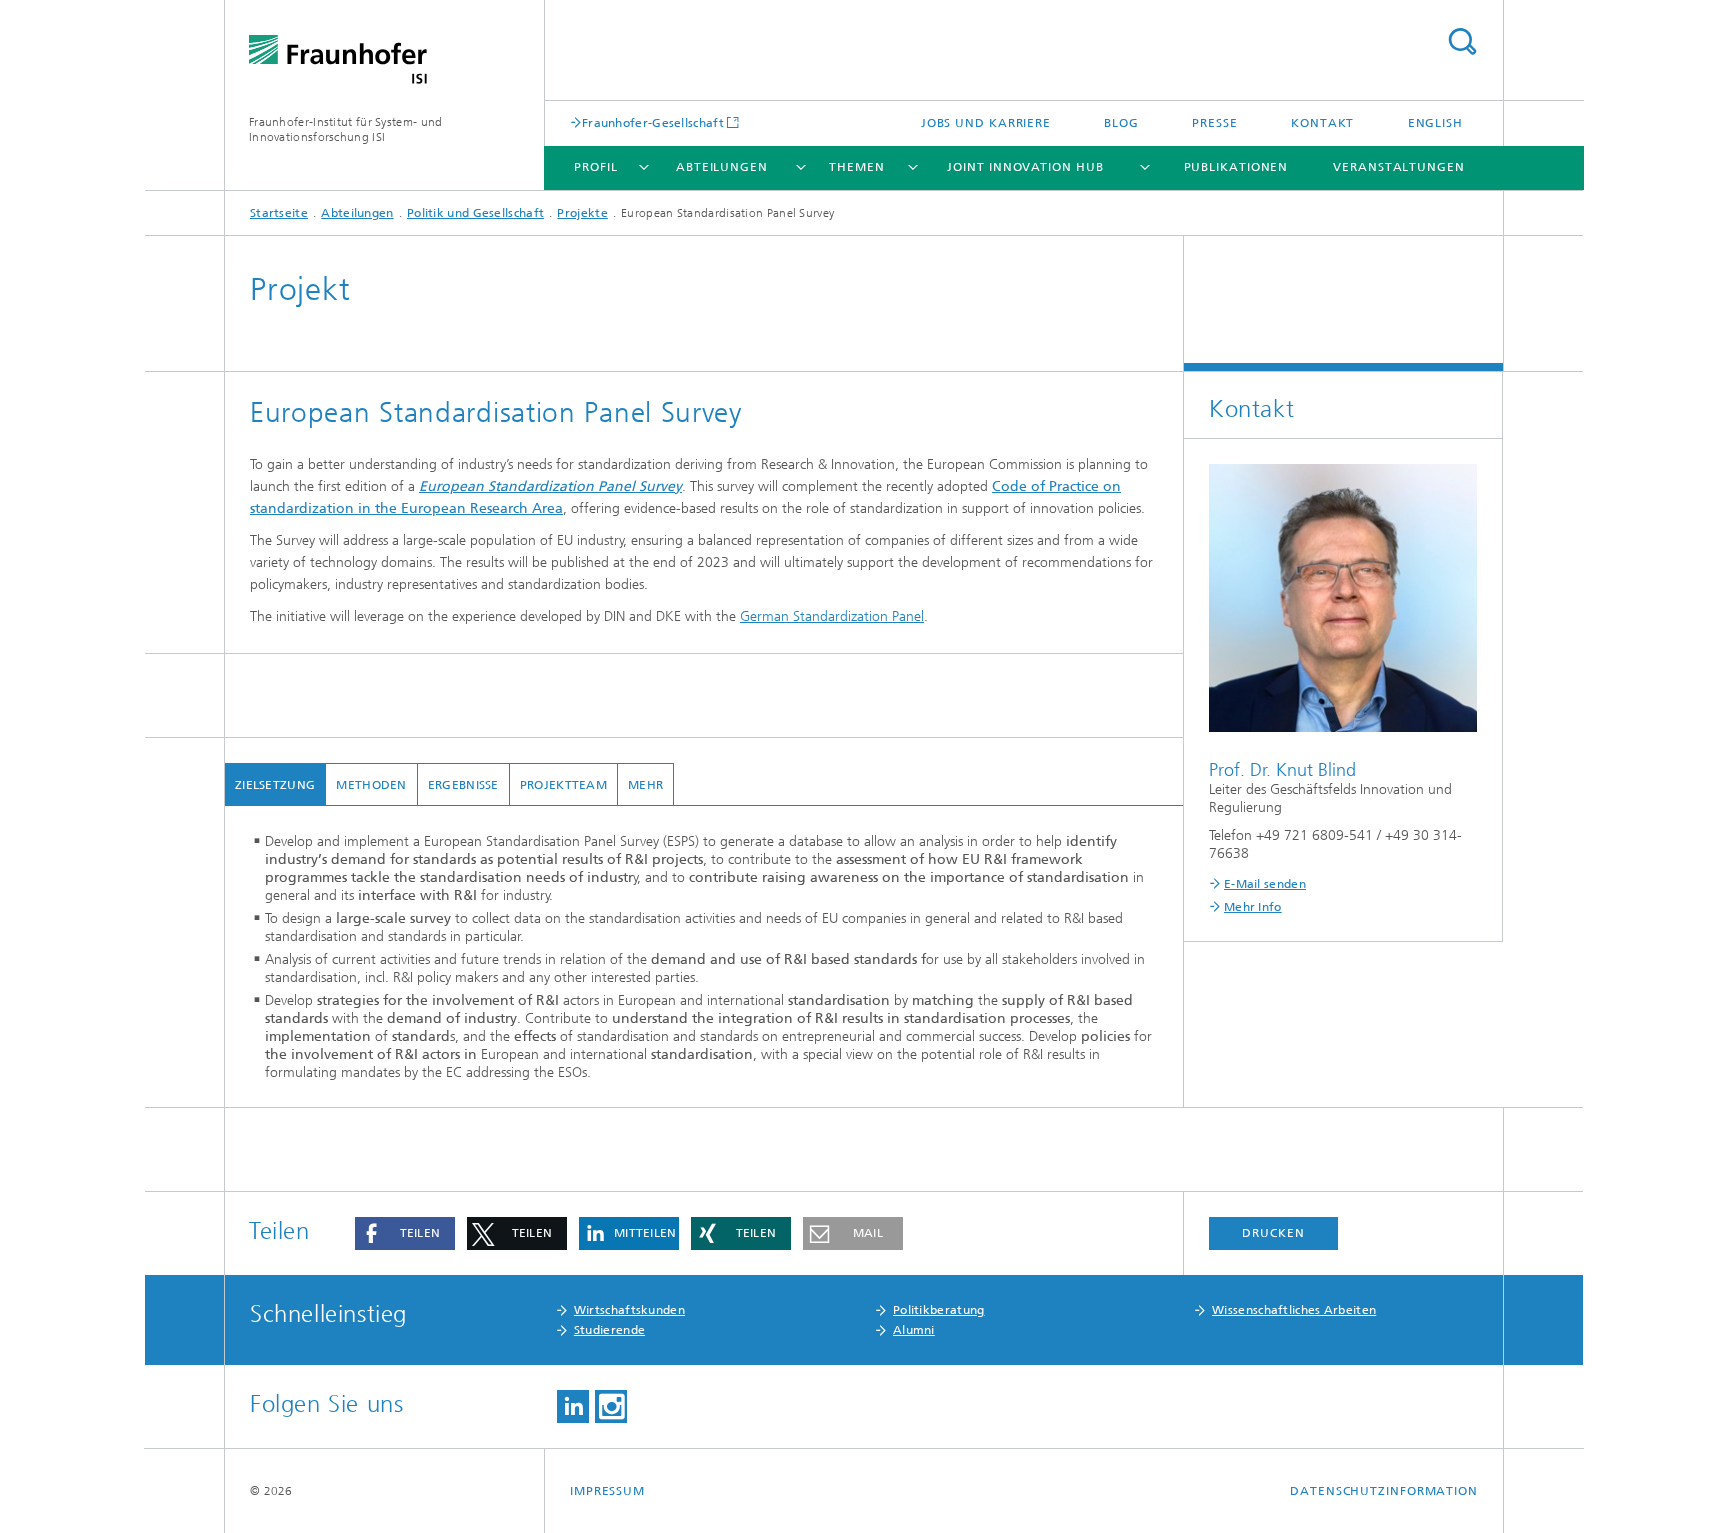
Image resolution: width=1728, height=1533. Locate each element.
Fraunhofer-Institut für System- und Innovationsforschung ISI (346, 129)
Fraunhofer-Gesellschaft (653, 122)
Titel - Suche (1462, 41)
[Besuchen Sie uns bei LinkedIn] (573, 1406)
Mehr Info (1253, 907)
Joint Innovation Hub (1025, 167)
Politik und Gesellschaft (475, 213)
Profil (595, 167)
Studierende (609, 1330)
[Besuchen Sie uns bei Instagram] (611, 1406)
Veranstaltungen (1399, 167)
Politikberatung (939, 1310)
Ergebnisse (463, 785)
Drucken (1273, 1233)
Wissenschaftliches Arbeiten (1294, 1310)
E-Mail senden (1265, 884)
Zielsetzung (275, 785)
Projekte (582, 213)
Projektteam (563, 785)
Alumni (914, 1330)
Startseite (279, 213)
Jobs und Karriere (986, 123)
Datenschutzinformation (1384, 1491)
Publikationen (1236, 167)
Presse (1214, 123)
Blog (1121, 123)
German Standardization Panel (832, 616)
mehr (645, 785)
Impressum (607, 1491)
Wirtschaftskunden (629, 1310)
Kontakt (1322, 123)
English (1435, 123)
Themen (856, 167)
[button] (405, 1233)
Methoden (371, 785)
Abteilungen (722, 167)
